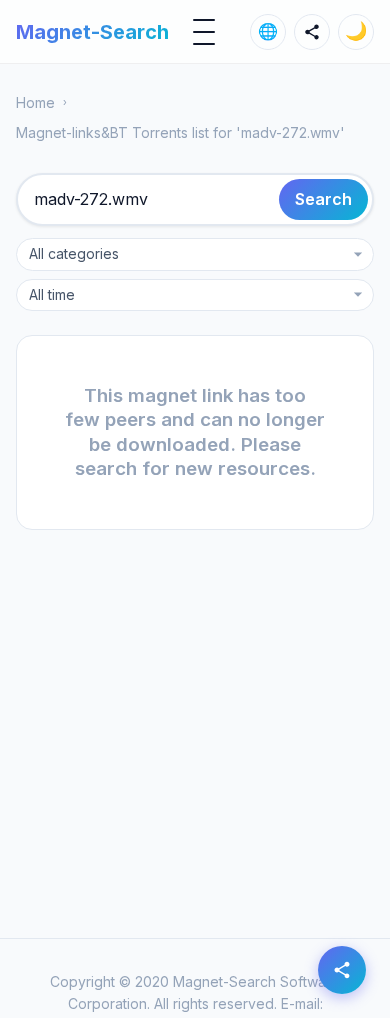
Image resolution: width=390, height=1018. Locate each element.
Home (35, 102)
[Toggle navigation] (204, 32)
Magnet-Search (92, 32)
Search (323, 199)
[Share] (312, 32)
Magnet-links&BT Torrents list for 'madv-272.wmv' (180, 132)
